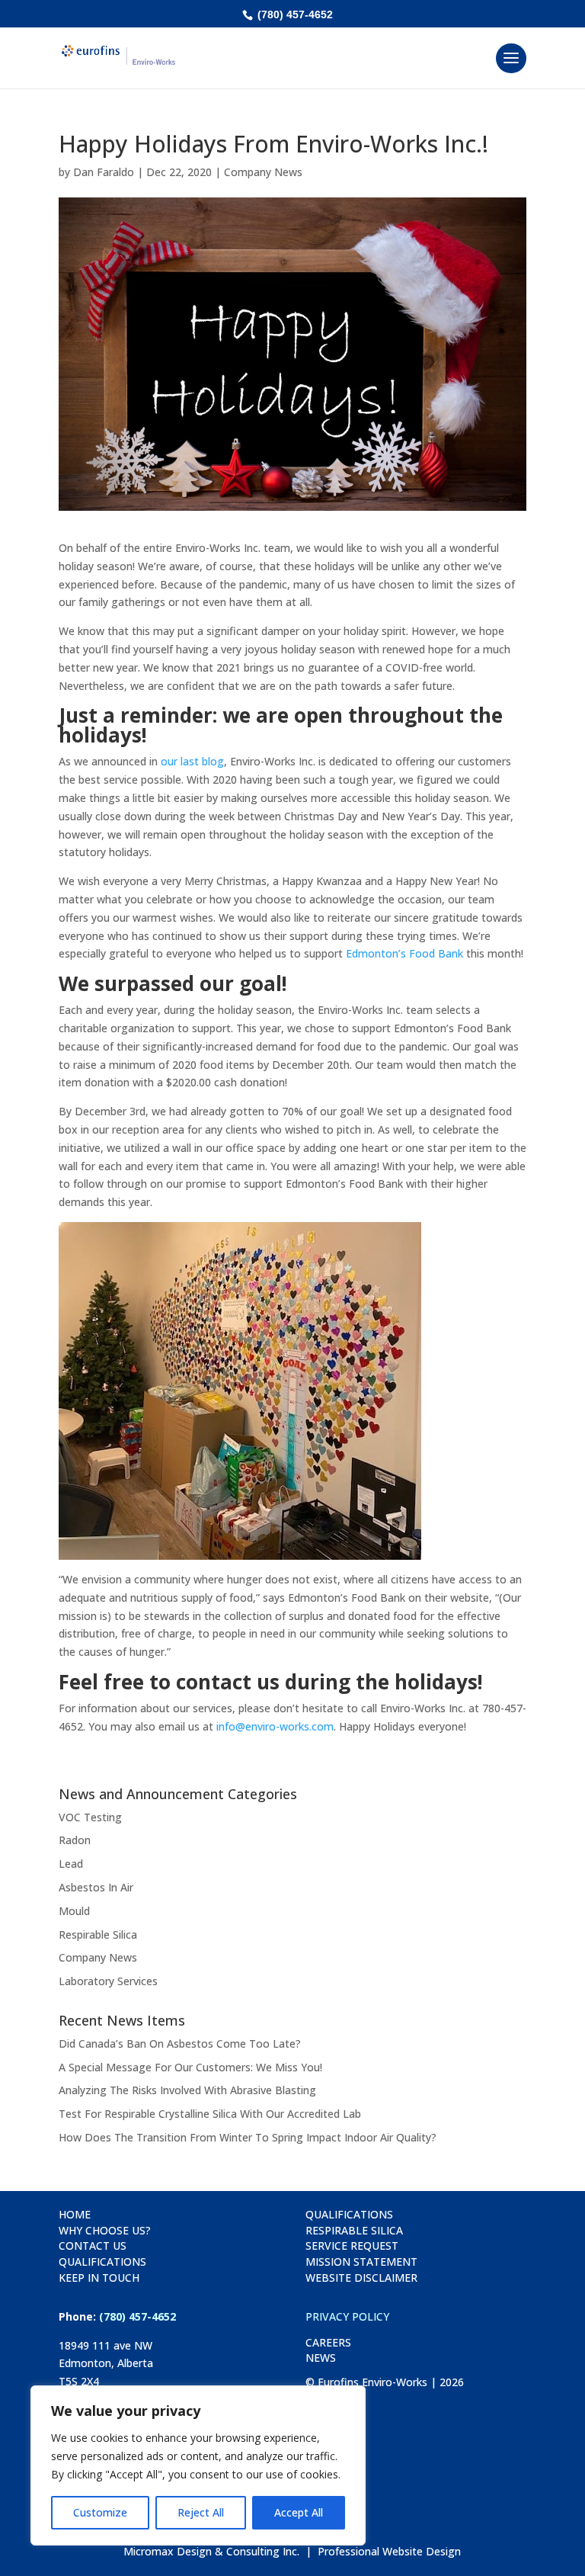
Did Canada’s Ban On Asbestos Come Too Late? (180, 2043)
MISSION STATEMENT (361, 2262)
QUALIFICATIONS (102, 2262)
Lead (71, 1864)
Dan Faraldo (104, 172)
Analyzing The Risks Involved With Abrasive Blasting (187, 2090)
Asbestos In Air (96, 1887)
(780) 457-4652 (294, 14)
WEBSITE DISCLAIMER (361, 2278)
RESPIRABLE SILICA (354, 2230)
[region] (198, 2465)
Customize (100, 2512)
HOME (75, 2214)
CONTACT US (93, 2246)
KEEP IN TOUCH (99, 2278)
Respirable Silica (98, 1934)
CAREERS (328, 2342)
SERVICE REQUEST (352, 2246)
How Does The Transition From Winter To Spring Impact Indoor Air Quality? (248, 2137)
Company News (263, 172)
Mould (74, 1911)
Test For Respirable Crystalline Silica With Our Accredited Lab (210, 2114)
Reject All (201, 2512)
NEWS (321, 2358)
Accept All (299, 2512)
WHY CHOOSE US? (105, 2230)
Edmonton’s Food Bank (404, 953)
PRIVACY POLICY (347, 2316)
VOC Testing (90, 1817)
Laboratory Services (108, 1981)
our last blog (192, 761)
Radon (75, 1840)
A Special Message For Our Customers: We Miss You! (190, 2067)
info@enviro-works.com (275, 1726)
